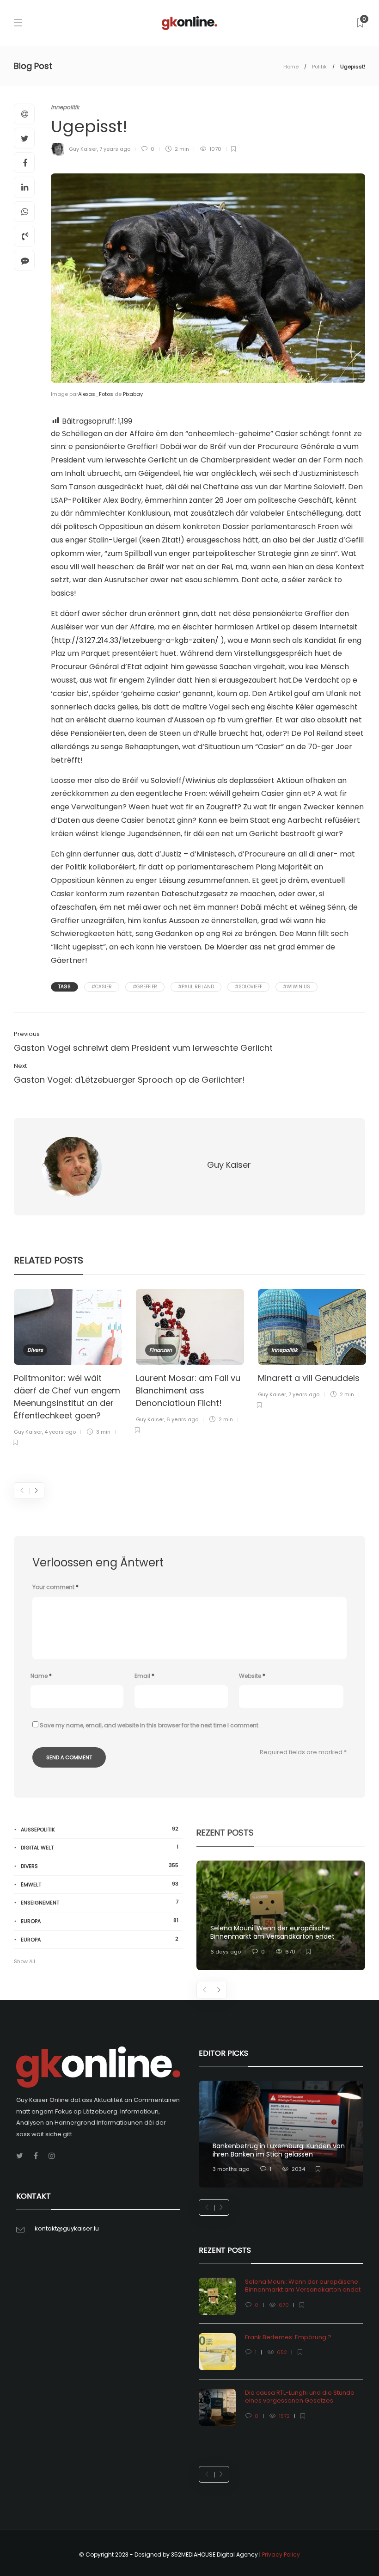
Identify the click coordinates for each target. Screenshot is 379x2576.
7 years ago (115, 149)
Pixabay (133, 394)
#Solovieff (248, 987)
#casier (102, 987)
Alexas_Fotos (96, 394)
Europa (100, 1921)
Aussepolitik (100, 1829)
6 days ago (226, 1952)
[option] (68, 1369)
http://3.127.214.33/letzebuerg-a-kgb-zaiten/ (136, 640)
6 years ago (182, 1419)
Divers (35, 1350)
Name (41, 1676)
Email (144, 1676)
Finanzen (161, 1350)
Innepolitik (65, 107)
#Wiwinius (296, 987)
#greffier (145, 987)
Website (252, 1676)
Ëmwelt (100, 1884)
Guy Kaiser (83, 149)
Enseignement (100, 1902)
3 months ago (231, 2169)
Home (291, 67)
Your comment (55, 1587)
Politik (319, 67)
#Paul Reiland (196, 987)
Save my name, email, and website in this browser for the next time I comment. (150, 1725)
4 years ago (60, 1432)
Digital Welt (100, 1847)
